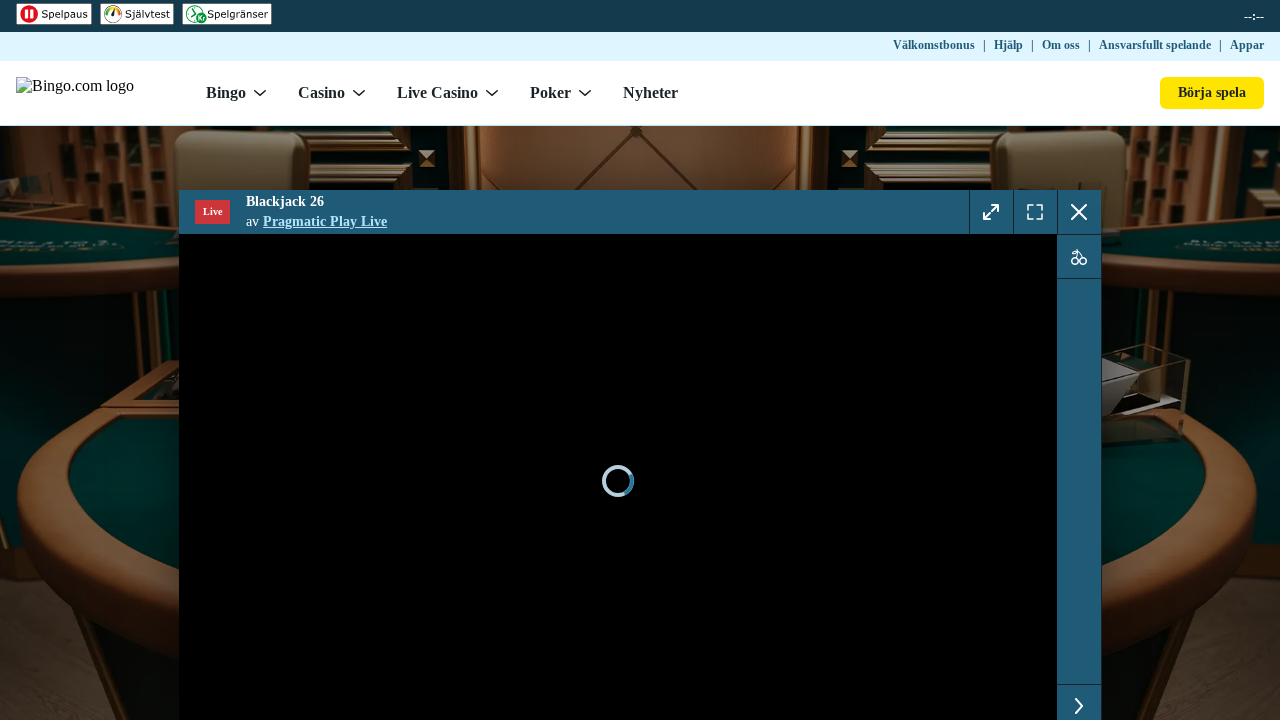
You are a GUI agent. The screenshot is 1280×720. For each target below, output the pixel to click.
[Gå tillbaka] (1079, 212)
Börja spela (1212, 92)
